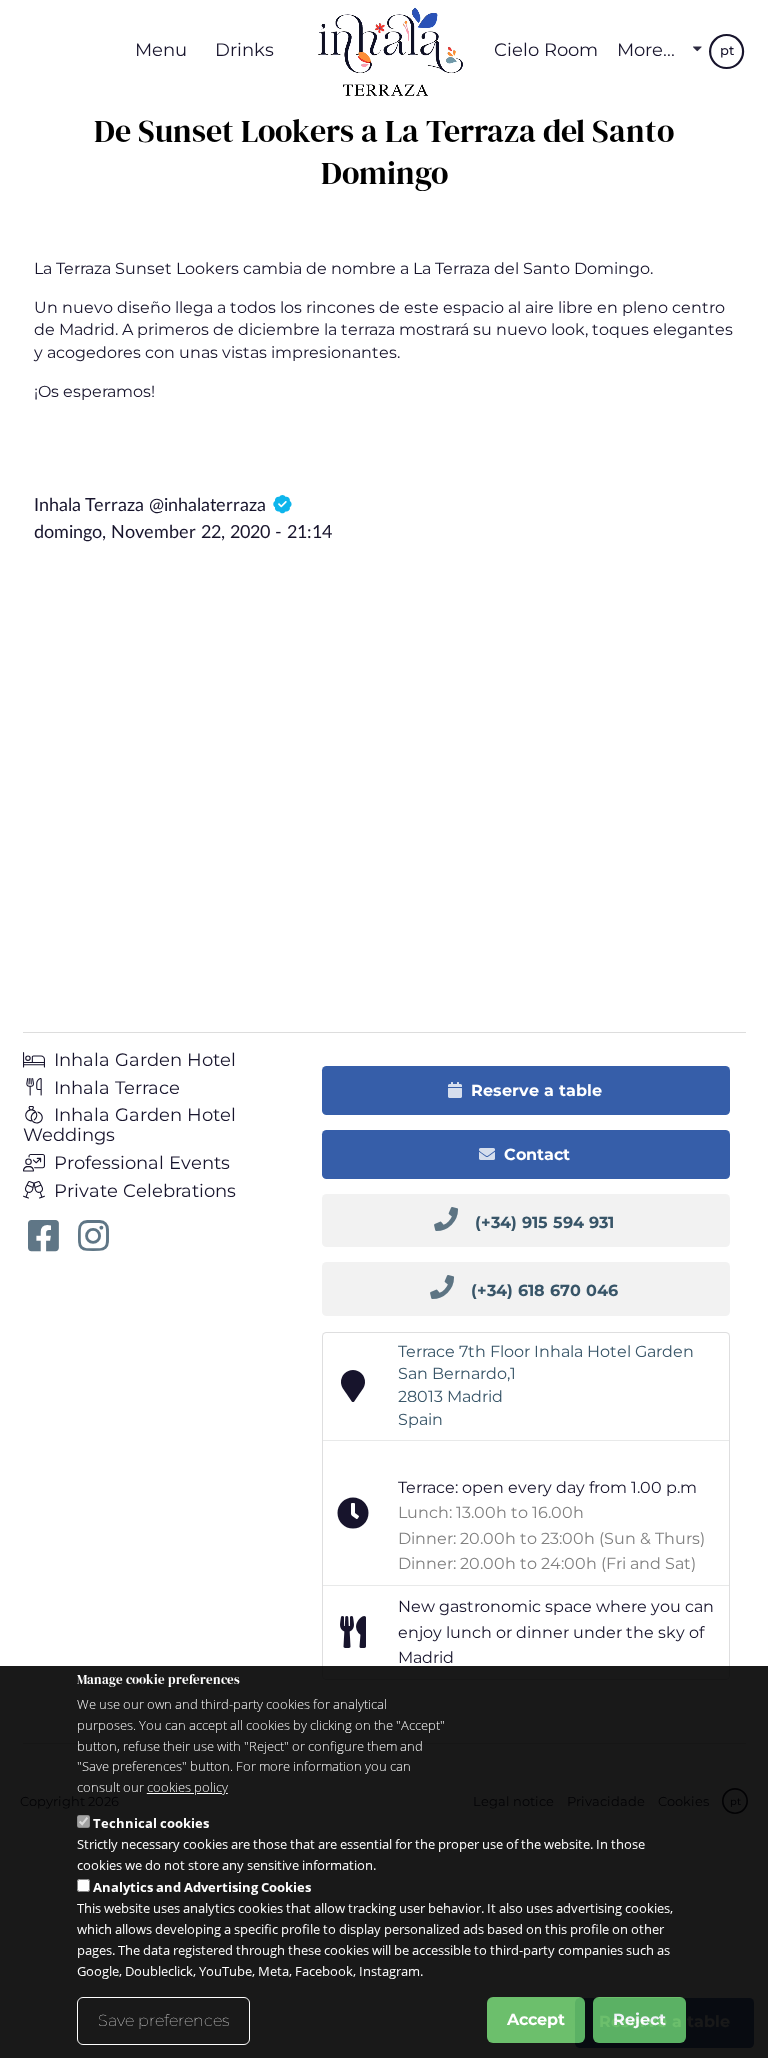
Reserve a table (536, 1090)
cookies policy (187, 1787)
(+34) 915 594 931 (544, 1222)
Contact (537, 1154)
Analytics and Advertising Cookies (202, 1887)
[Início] (384, 50)
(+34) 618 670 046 (544, 1290)
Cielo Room (546, 49)
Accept (536, 2019)
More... (646, 50)
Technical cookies (151, 1823)
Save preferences (163, 2020)
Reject (639, 2019)
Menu (161, 49)
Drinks (244, 49)
